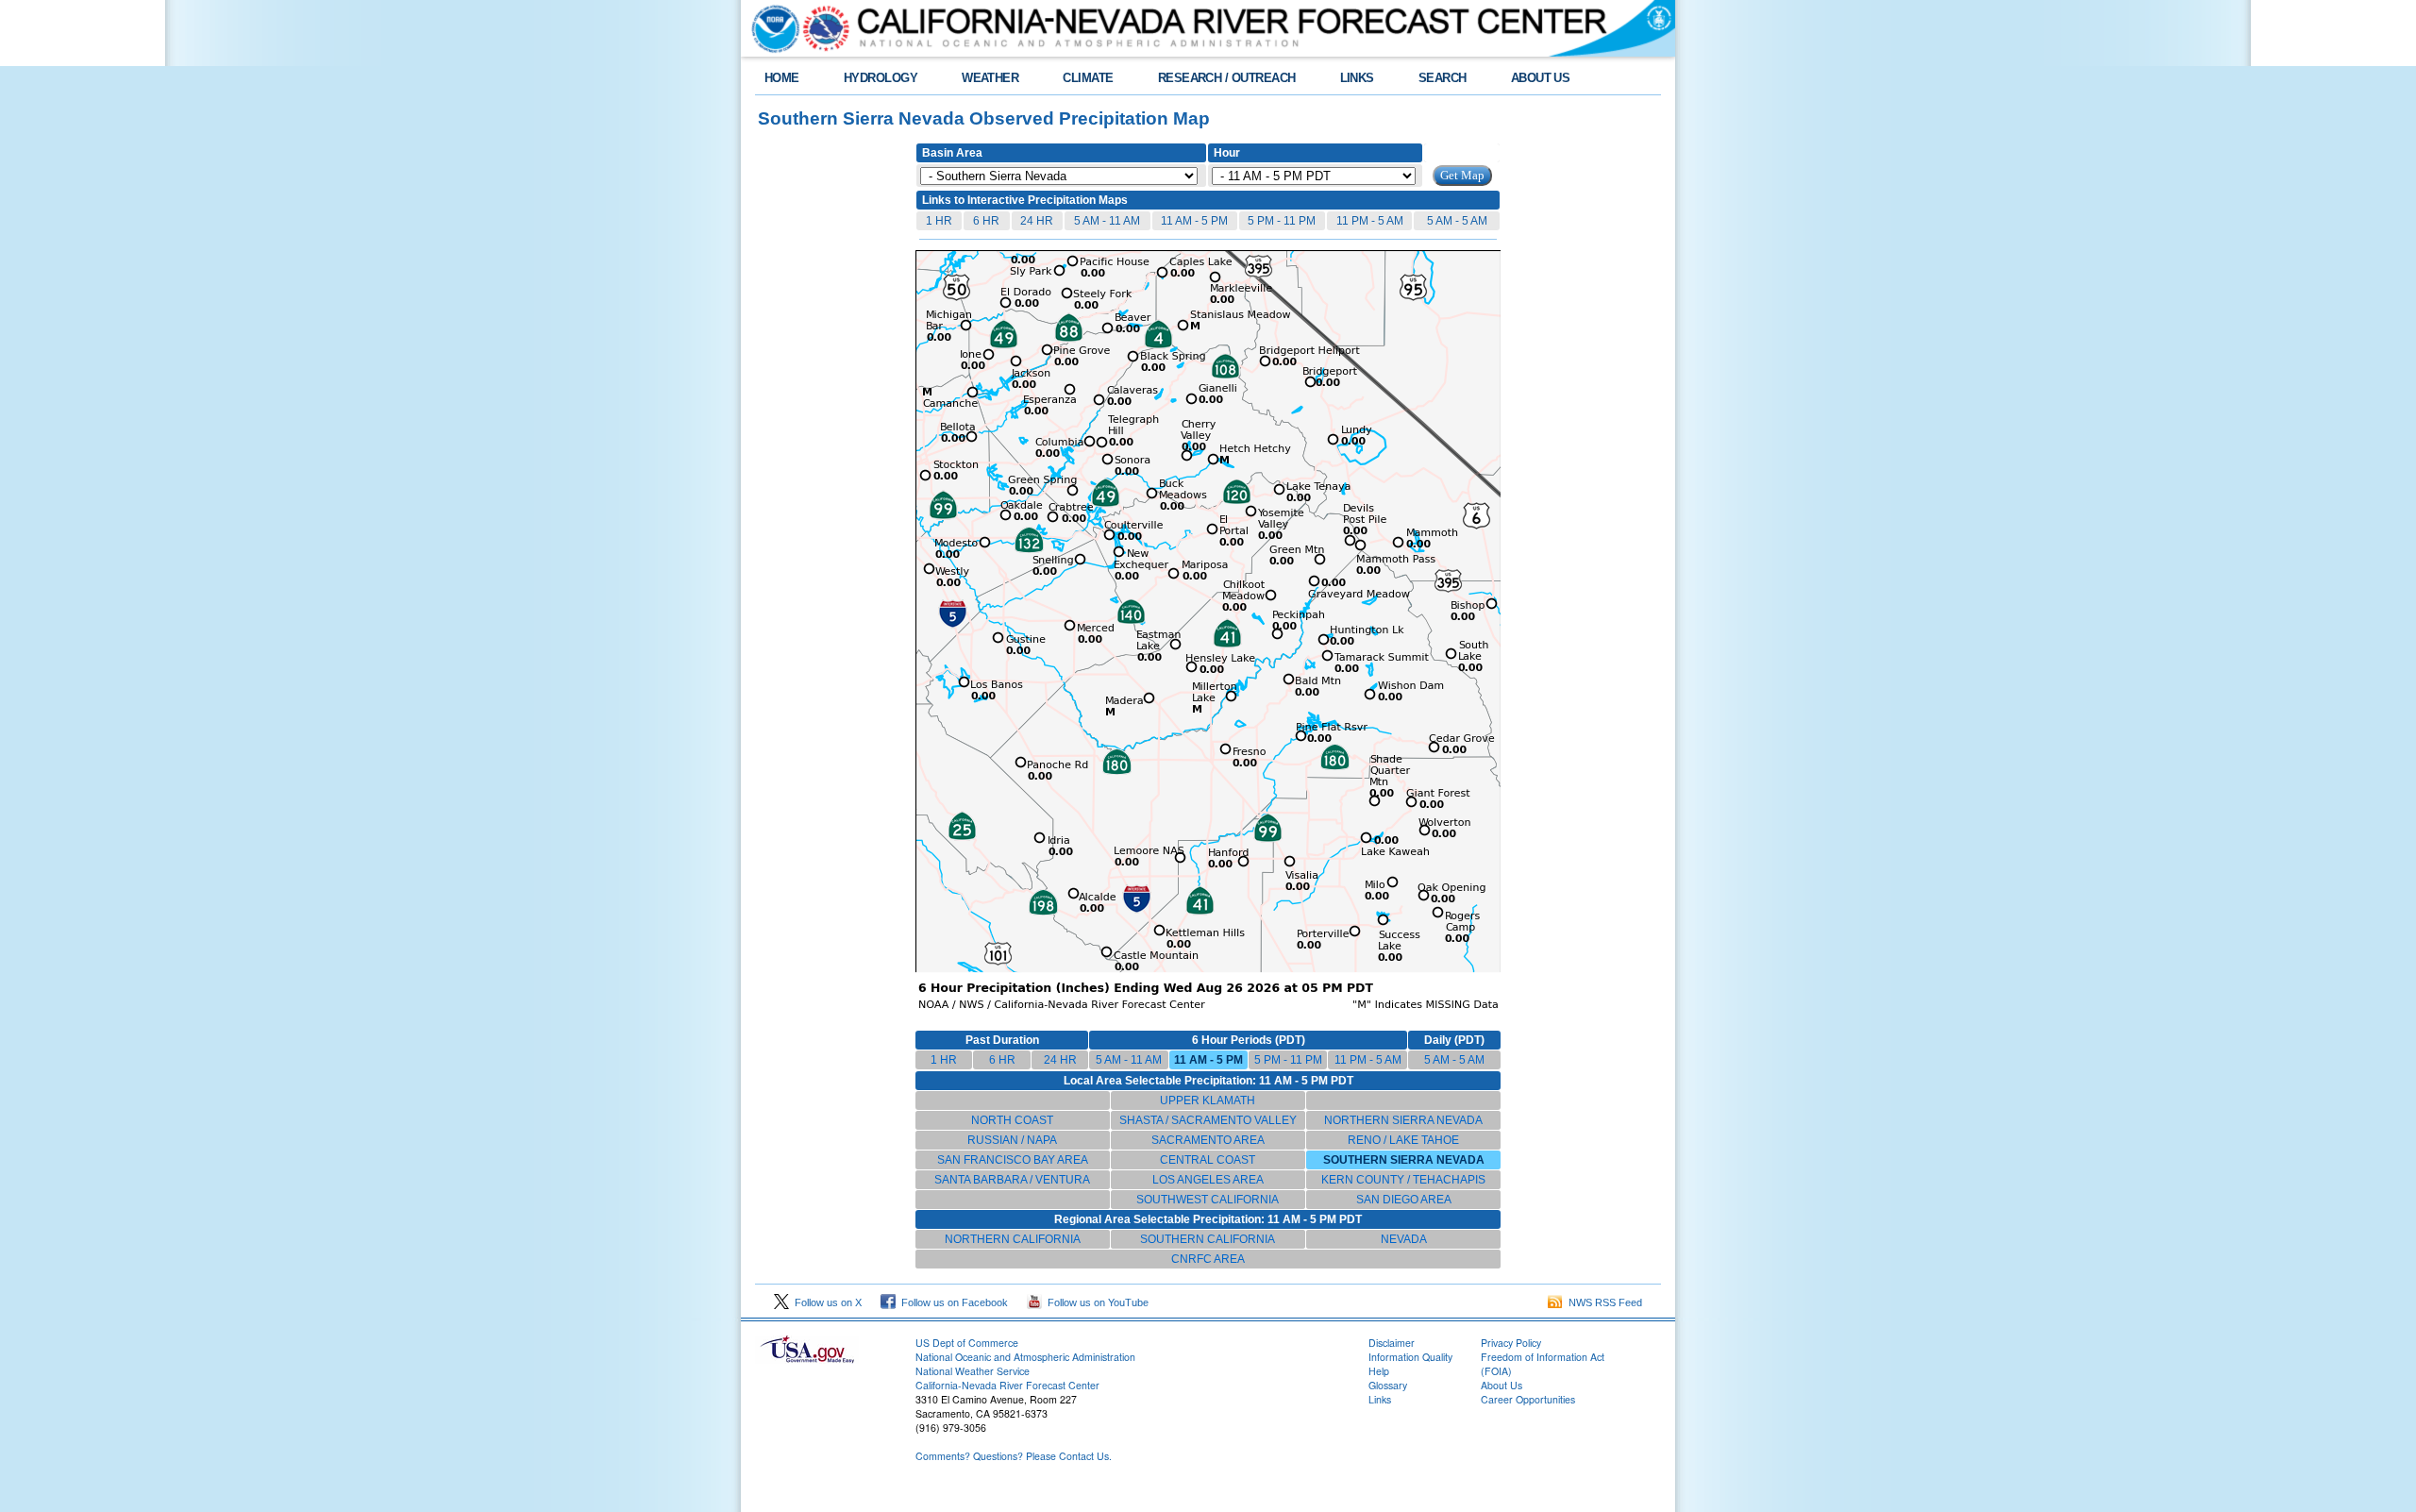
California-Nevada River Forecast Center (1007, 1385)
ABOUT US (1541, 78)
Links (1380, 1399)
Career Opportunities (1528, 1399)
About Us (1502, 1385)
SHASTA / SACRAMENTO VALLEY (1208, 1120)
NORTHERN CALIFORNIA (1013, 1239)
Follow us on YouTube (1095, 1302)
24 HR (1037, 221)
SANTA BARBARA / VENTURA (1012, 1180)
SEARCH (1443, 78)
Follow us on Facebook (952, 1302)
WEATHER (990, 78)
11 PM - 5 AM (1370, 221)
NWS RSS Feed (1602, 1302)
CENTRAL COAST (1208, 1160)
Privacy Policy (1511, 1343)
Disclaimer (1392, 1343)
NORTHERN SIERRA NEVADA (1403, 1120)
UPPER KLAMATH (1208, 1100)
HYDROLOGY (881, 78)
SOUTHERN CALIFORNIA (1208, 1239)
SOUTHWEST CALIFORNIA (1208, 1200)
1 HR (939, 221)
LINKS (1357, 78)
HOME (782, 78)
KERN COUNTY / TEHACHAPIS (1403, 1180)
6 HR (986, 221)
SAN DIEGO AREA (1404, 1200)
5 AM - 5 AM (1457, 221)
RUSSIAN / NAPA (1012, 1140)
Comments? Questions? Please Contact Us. (1014, 1456)
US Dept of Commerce (967, 1343)
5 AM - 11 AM (1107, 221)
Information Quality (1410, 1357)
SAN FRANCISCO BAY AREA (1013, 1160)
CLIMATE (1088, 78)
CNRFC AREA (1208, 1259)
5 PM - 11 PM (1282, 221)
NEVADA (1404, 1239)
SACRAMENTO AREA (1208, 1140)
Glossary (1388, 1385)
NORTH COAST (1012, 1120)
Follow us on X (825, 1302)
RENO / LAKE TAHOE (1403, 1140)
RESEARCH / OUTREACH (1227, 78)
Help (1379, 1371)
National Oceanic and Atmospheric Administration (1025, 1357)
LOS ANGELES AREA (1208, 1180)
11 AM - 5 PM (1194, 221)
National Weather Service (973, 1371)
